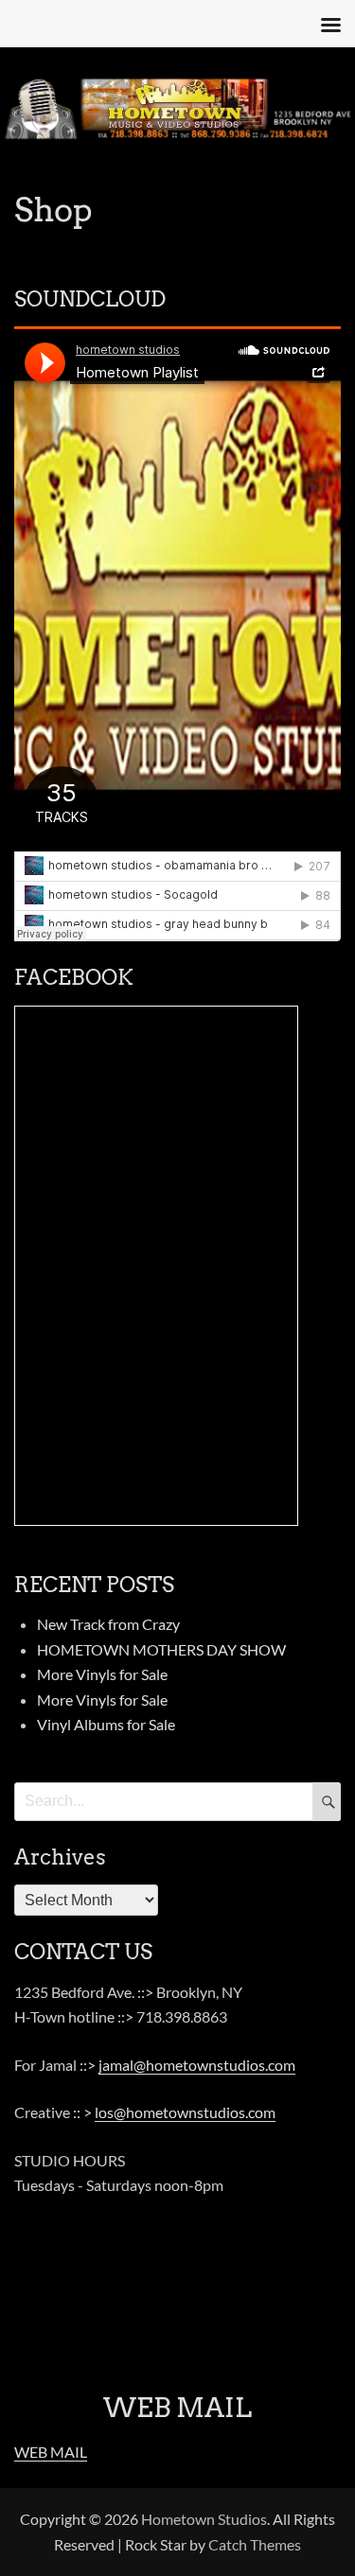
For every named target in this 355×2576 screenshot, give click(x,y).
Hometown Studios (204, 2519)
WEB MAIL (51, 2452)
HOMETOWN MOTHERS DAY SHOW (161, 1649)
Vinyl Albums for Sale (106, 1724)
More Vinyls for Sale (102, 1674)
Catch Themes (255, 2544)
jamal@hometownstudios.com (197, 2065)
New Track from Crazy (108, 1624)
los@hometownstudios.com (185, 2112)
